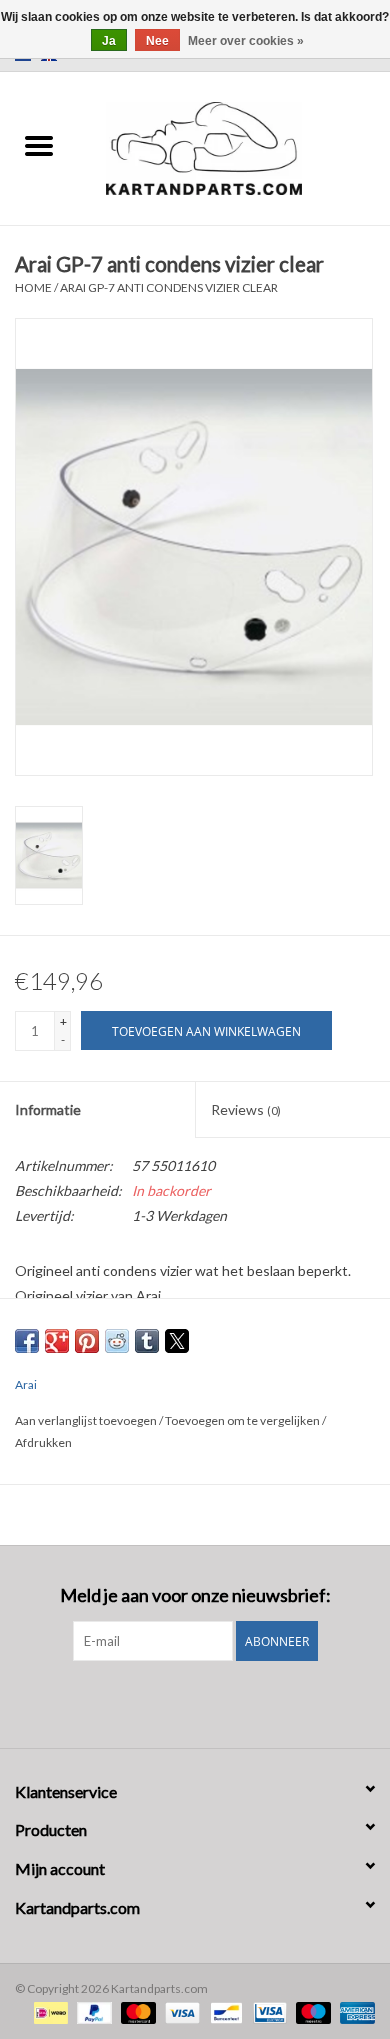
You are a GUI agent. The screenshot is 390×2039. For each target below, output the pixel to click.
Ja (109, 41)
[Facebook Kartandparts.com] (178, 1702)
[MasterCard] (136, 2011)
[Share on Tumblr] (147, 1341)
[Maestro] (311, 2011)
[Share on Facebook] (27, 1341)
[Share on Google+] (57, 1341)
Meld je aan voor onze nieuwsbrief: (195, 1595)
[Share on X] (177, 1341)
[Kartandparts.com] (234, 146)
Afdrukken (43, 1442)
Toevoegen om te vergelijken (243, 1420)
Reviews (246, 1109)
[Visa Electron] (267, 2011)
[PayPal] (92, 2011)
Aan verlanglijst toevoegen (87, 1420)
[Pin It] (87, 1341)
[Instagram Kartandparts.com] (213, 1702)
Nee (157, 41)
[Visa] (180, 2011)
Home (33, 287)
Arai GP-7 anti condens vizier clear (169, 287)
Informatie (48, 1109)
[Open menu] (39, 145)
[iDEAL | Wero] (48, 2011)
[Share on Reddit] (117, 1341)
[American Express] (354, 2011)
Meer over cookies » (246, 41)
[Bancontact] (223, 2011)
